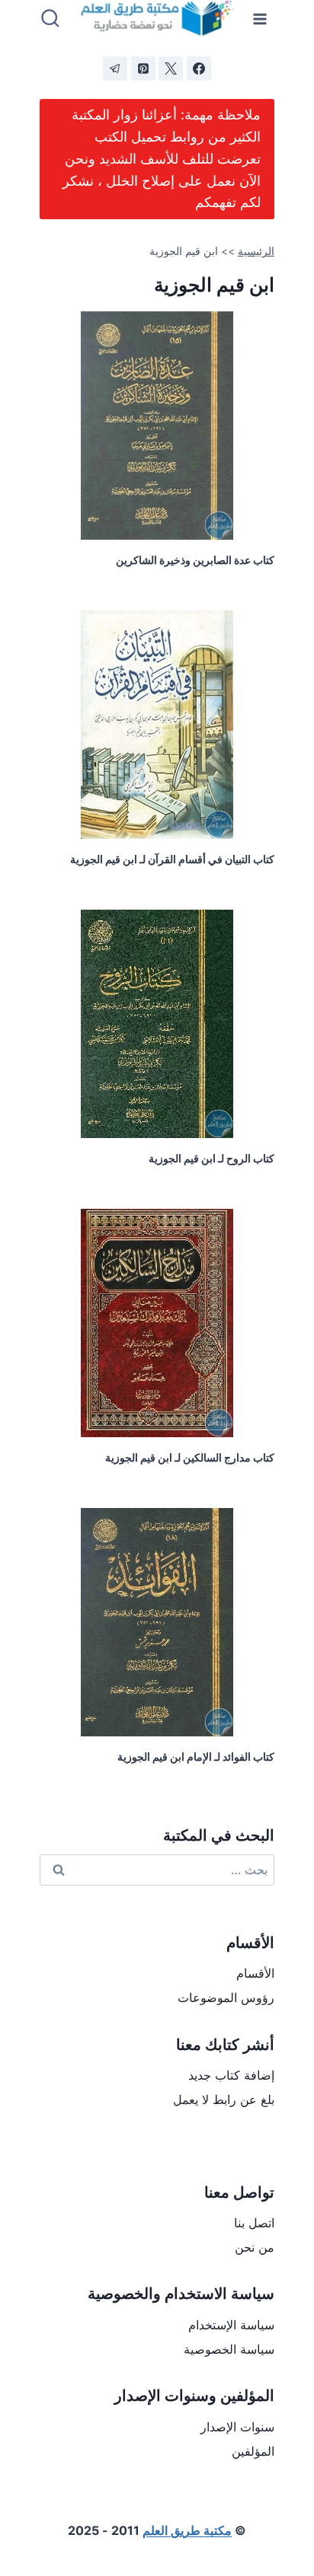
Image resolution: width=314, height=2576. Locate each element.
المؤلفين (253, 2451)
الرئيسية (256, 251)
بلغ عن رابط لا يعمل (224, 2099)
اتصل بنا (254, 2223)
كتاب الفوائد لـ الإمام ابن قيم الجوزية (196, 1757)
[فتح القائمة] (260, 19)
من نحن (255, 2247)
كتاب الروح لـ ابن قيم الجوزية (211, 1158)
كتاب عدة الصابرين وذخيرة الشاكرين (195, 560)
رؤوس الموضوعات (226, 1997)
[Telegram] (115, 69)
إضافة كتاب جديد (231, 2075)
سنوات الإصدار (237, 2427)
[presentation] (157, 426)
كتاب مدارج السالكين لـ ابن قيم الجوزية (190, 1457)
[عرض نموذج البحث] (50, 19)
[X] (171, 69)
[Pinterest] (143, 69)
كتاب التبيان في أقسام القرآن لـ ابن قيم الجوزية (172, 859)
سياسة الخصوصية (229, 2349)
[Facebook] (199, 69)
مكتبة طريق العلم (187, 2530)
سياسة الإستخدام (231, 2325)
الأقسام (255, 1973)
